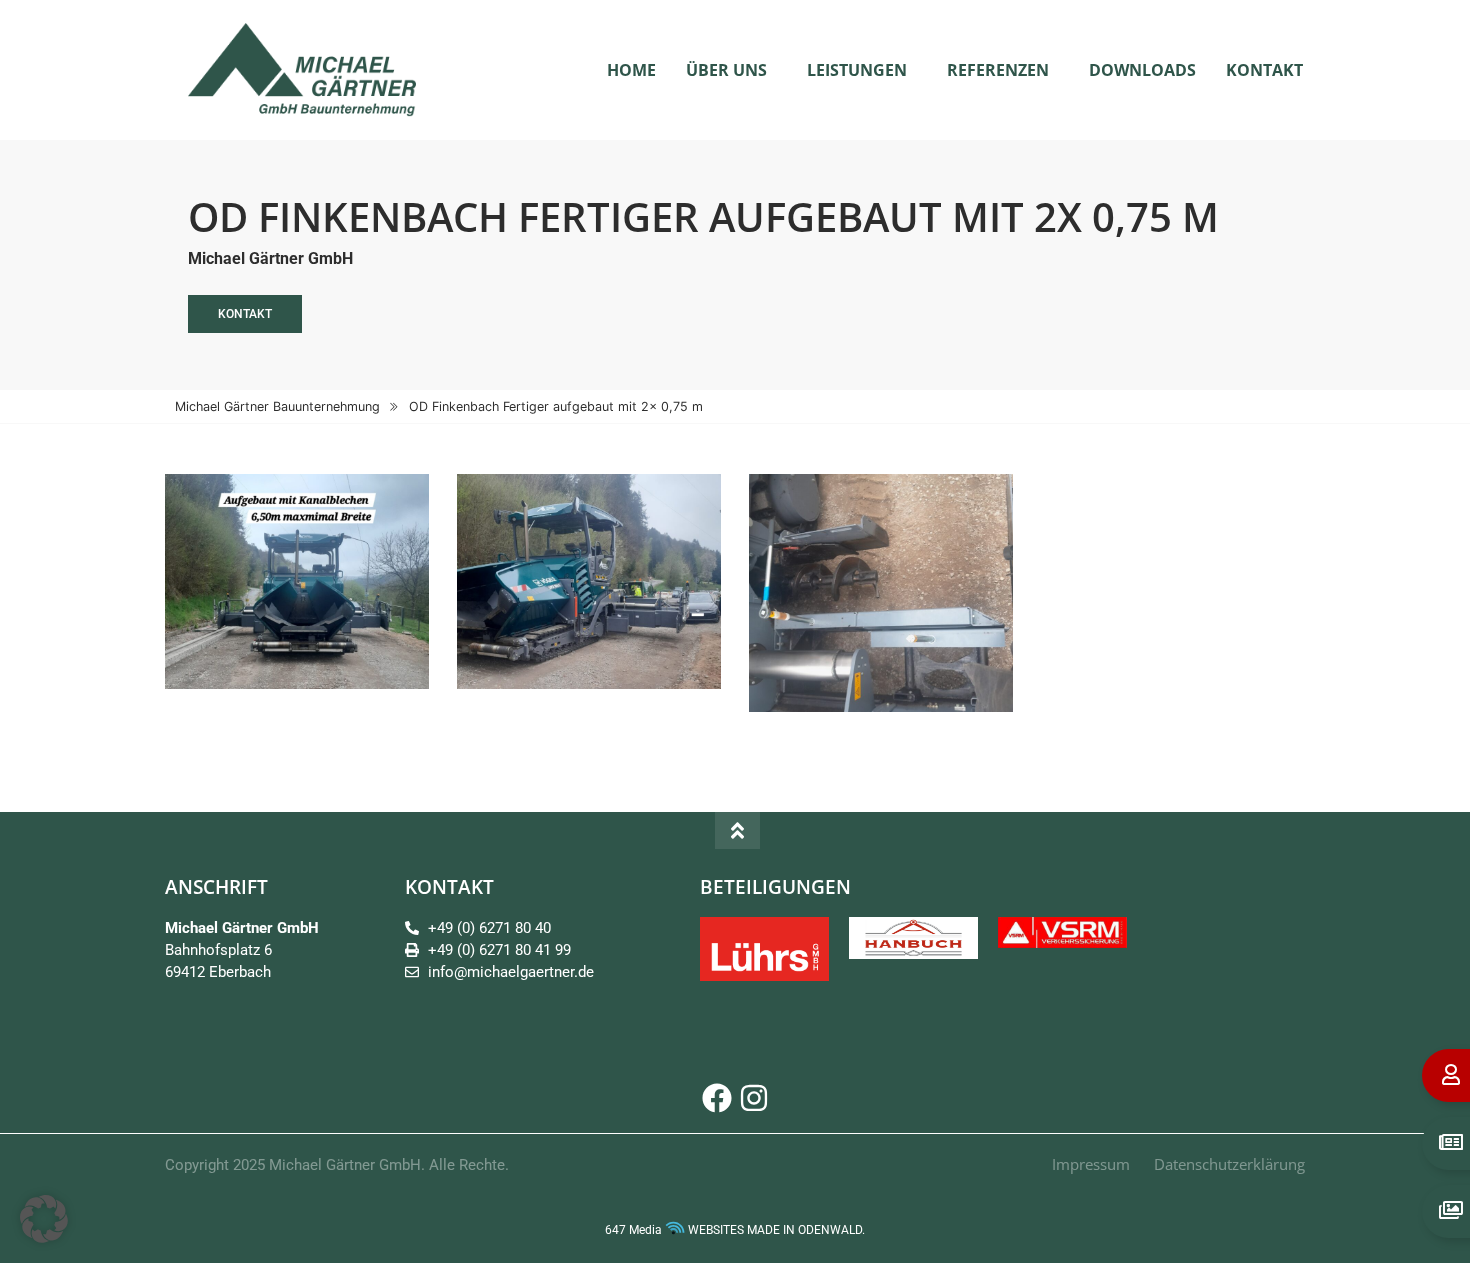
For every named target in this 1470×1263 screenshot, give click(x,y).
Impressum (1091, 1164)
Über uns (726, 70)
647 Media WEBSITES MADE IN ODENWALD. (735, 1230)
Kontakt (1264, 70)
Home (631, 70)
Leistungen (857, 70)
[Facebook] (717, 1098)
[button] (44, 1219)
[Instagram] (754, 1098)
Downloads (1142, 70)
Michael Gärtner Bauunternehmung (277, 406)
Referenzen (998, 70)
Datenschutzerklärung (1229, 1164)
